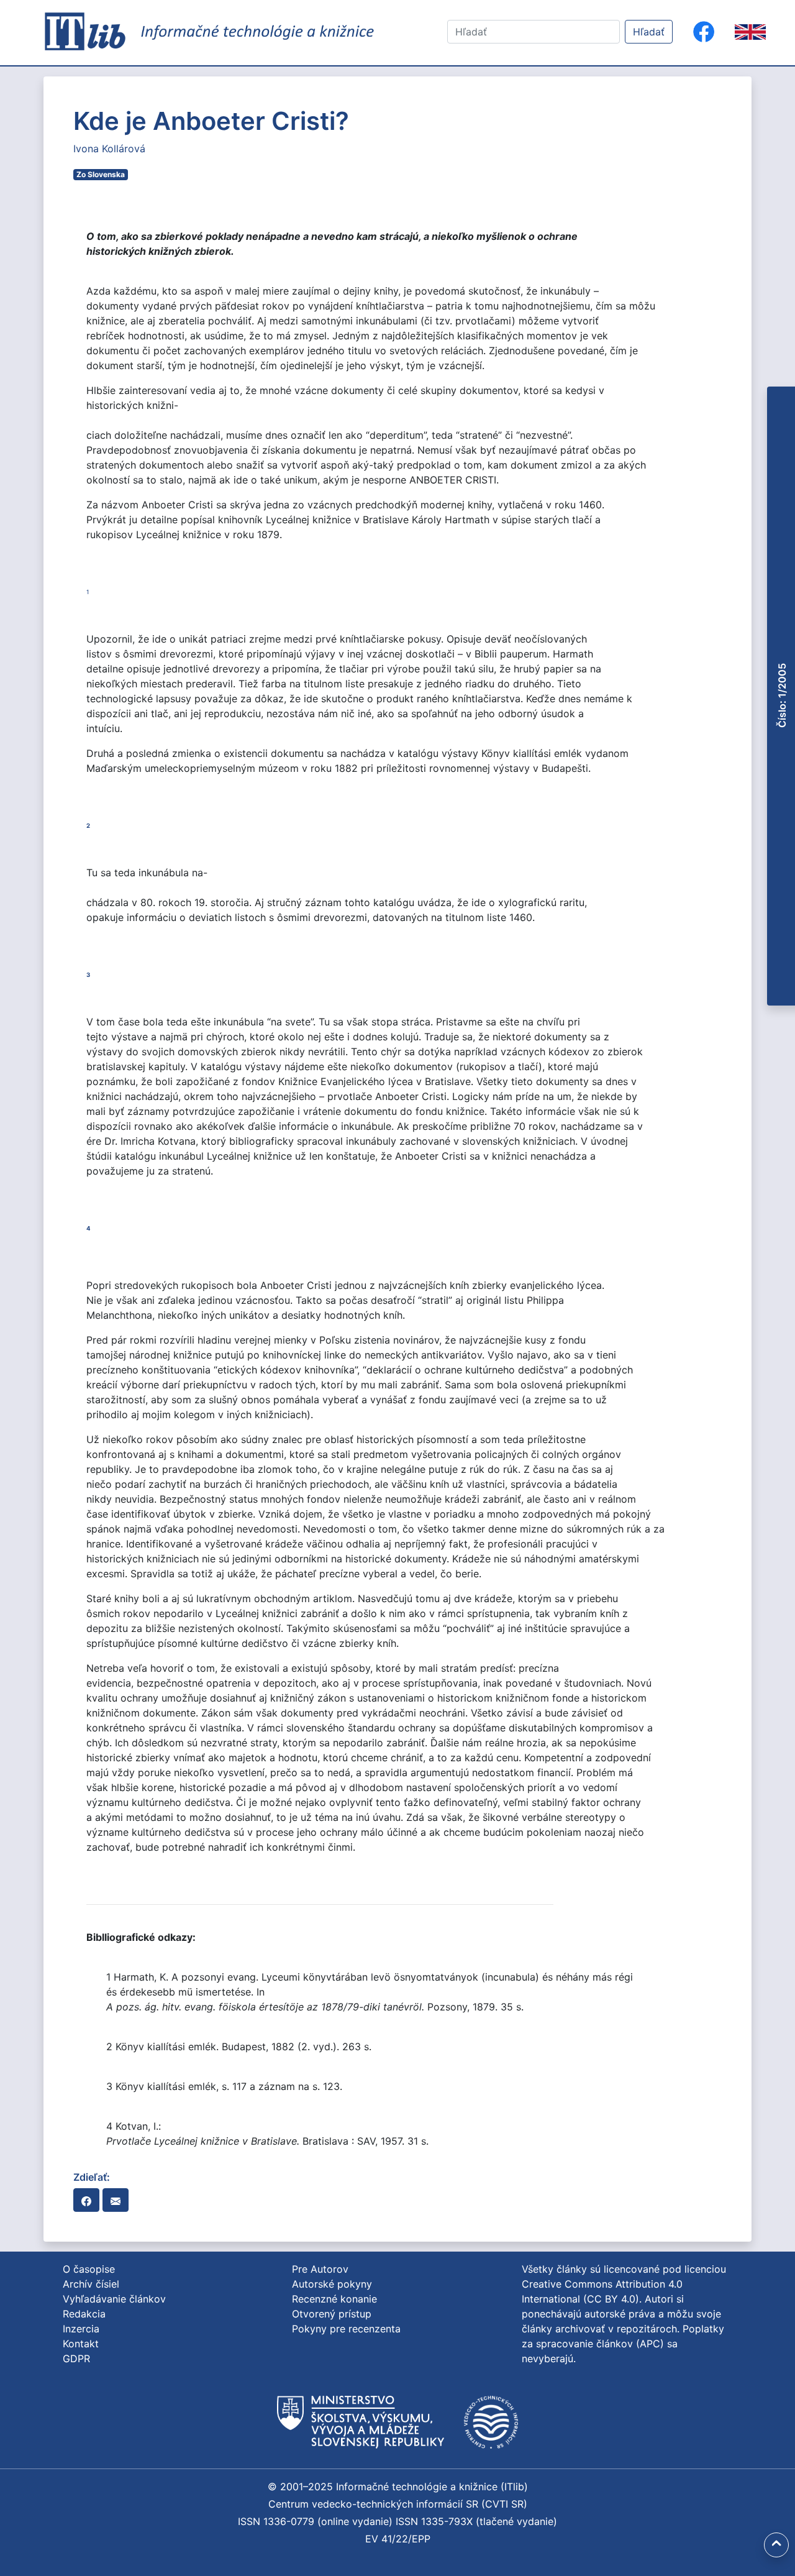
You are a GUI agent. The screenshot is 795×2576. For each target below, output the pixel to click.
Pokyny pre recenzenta (346, 2329)
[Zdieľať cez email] (116, 2200)
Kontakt (81, 2344)
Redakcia (84, 2314)
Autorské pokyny (332, 2284)
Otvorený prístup (332, 2314)
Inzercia (81, 2329)
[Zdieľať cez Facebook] (86, 2200)
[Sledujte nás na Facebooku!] (704, 32)
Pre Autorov (320, 2269)
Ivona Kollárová (109, 149)
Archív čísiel (91, 2284)
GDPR (76, 2358)
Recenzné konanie (334, 2299)
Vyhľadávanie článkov (114, 2299)
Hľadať (649, 32)
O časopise (89, 2269)
